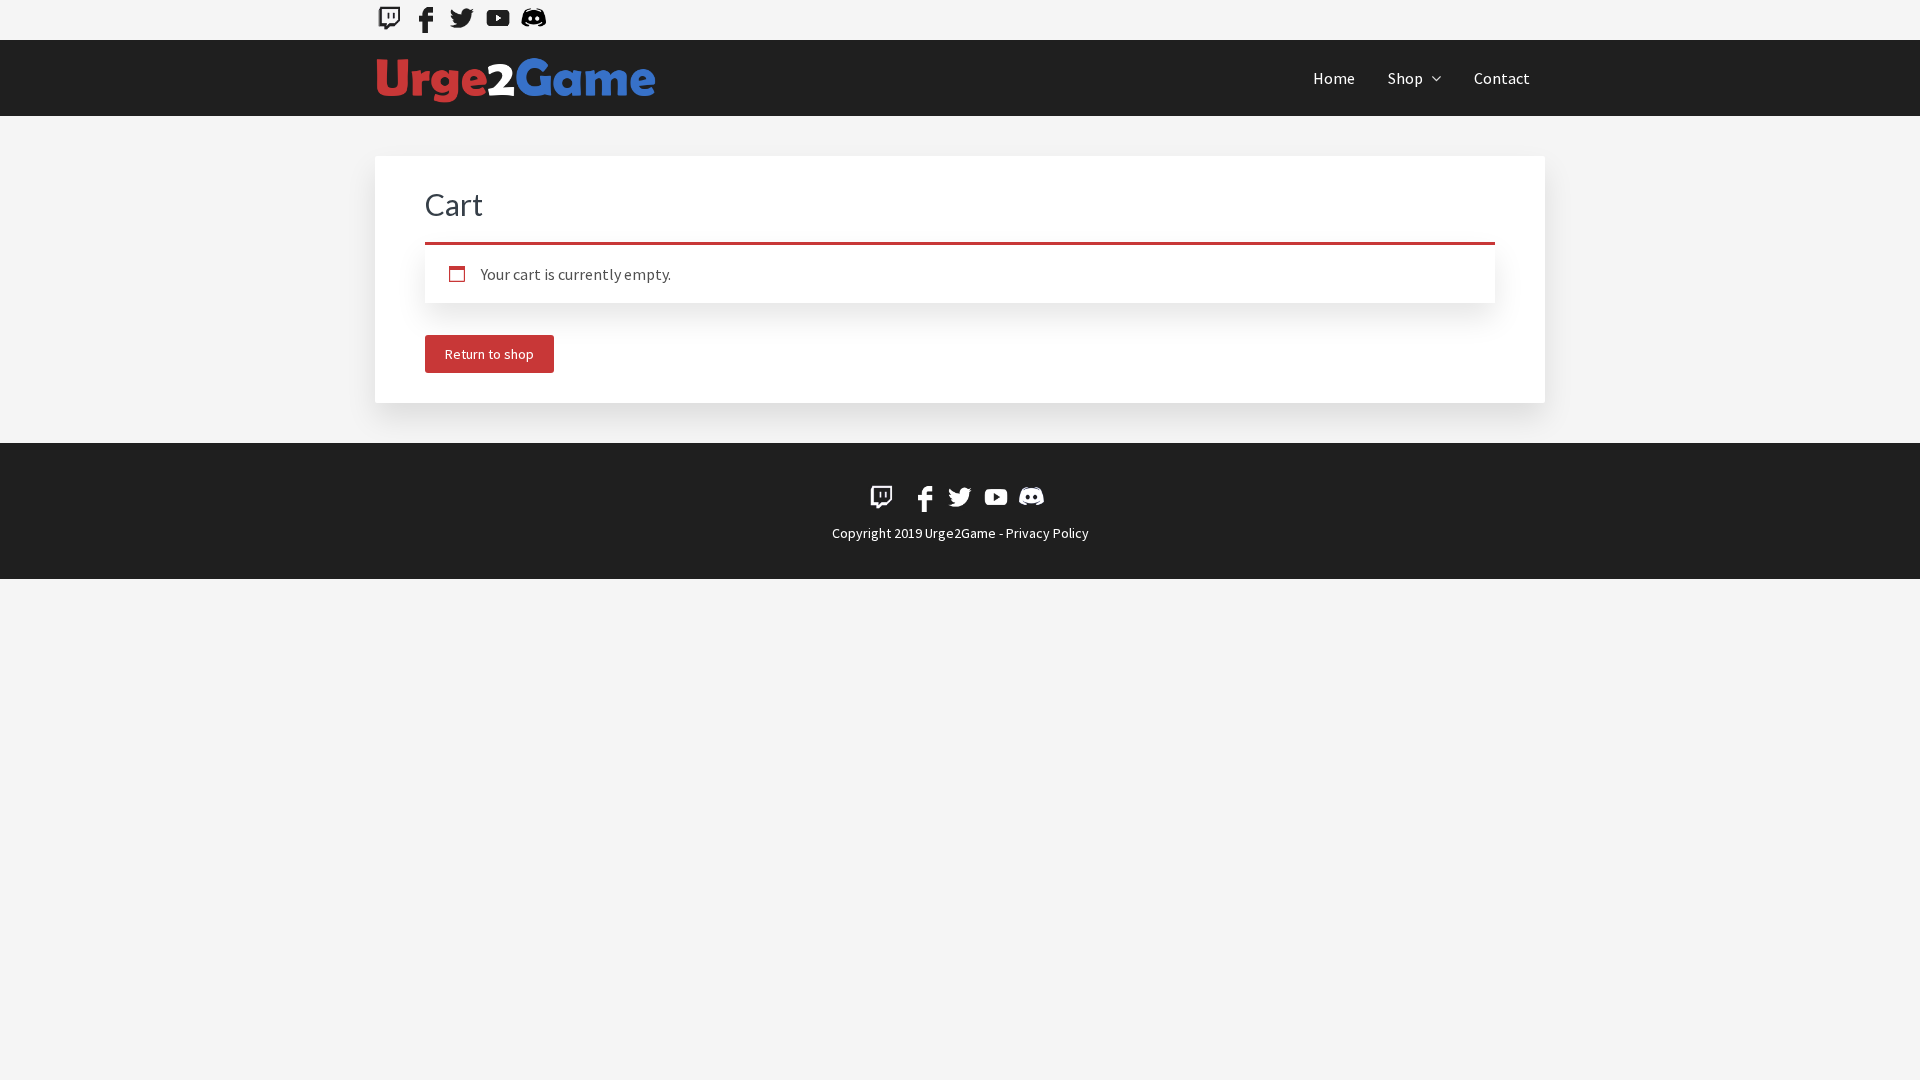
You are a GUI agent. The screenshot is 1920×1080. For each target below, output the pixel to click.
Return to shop (489, 354)
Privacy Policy (1047, 533)
